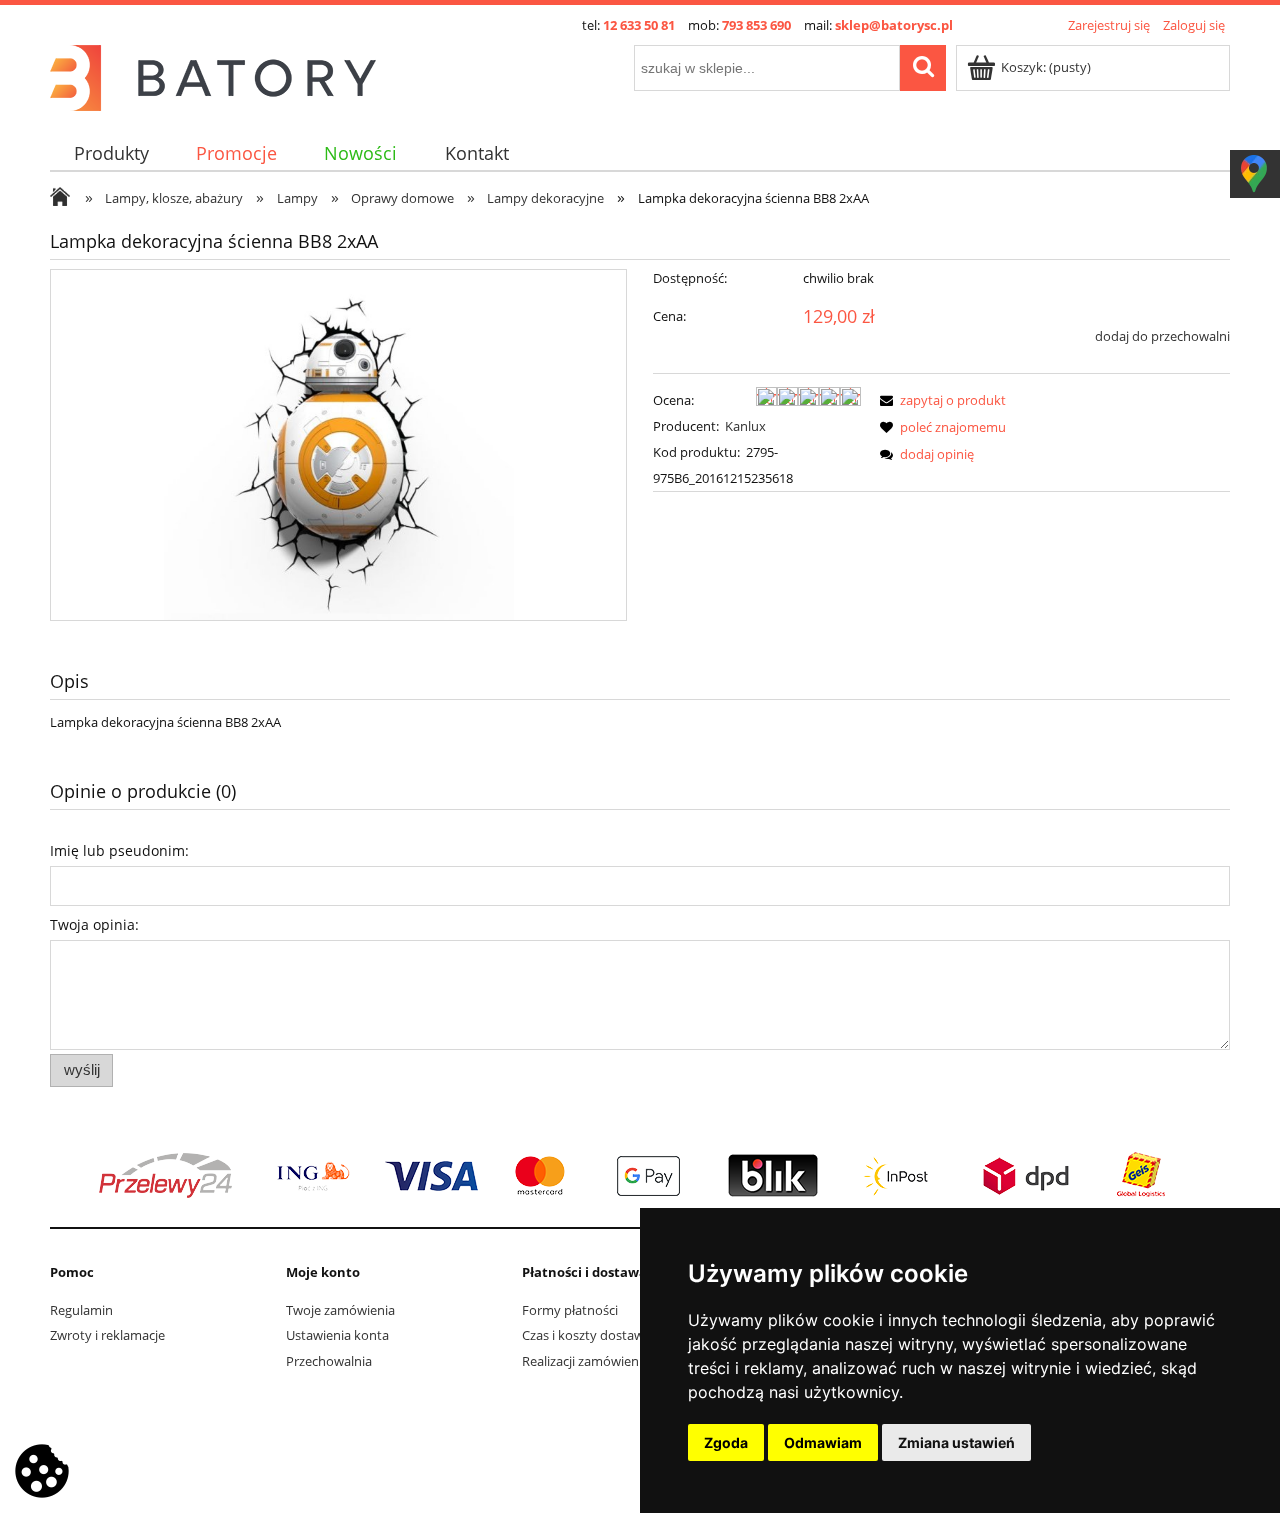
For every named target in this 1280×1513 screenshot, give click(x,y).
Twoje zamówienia (340, 1310)
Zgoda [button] (726, 1442)
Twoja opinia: (94, 924)
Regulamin (81, 1310)
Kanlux (745, 426)
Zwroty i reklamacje (107, 1335)
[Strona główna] (213, 75)
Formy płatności (570, 1310)
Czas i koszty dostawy (586, 1335)
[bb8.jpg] (339, 445)
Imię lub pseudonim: (119, 850)
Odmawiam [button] (823, 1442)
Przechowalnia (329, 1361)
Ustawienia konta (337, 1335)
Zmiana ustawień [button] (956, 1442)
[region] (640, 1176)
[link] (640, 1176)
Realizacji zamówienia (585, 1361)
